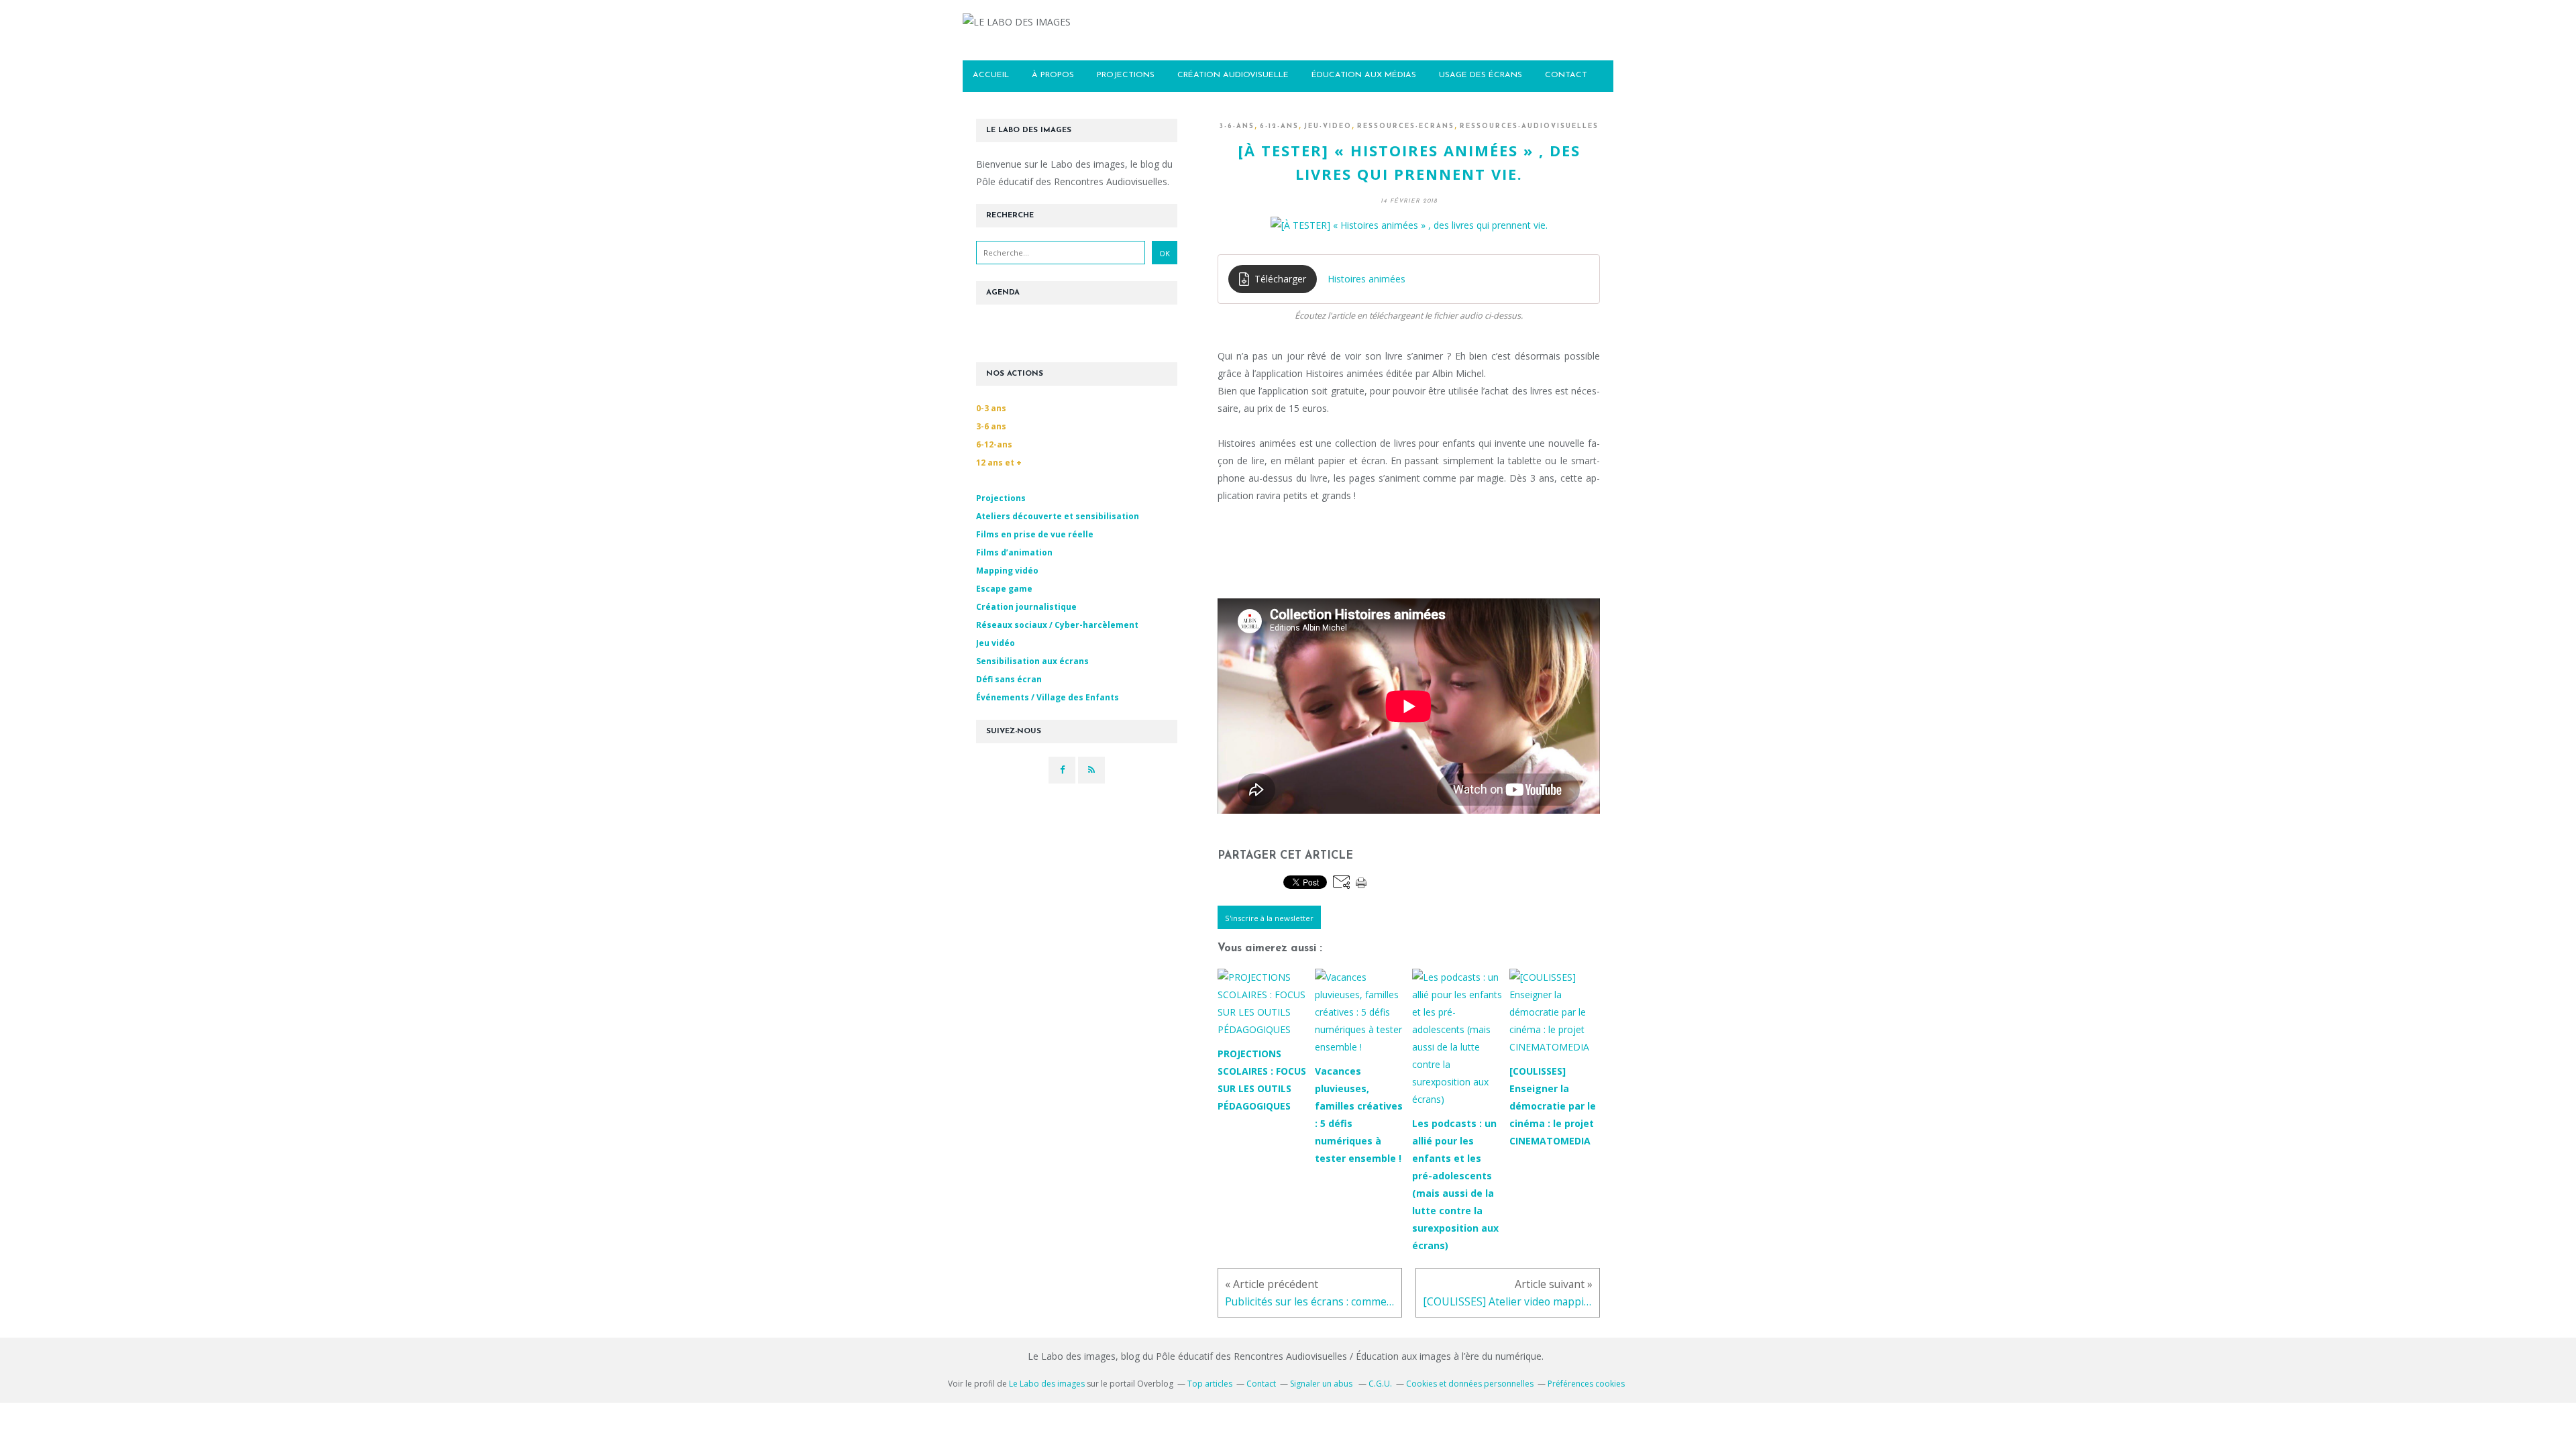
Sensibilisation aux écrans (1032, 661)
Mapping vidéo (1007, 571)
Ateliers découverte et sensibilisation (1058, 516)
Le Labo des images (1047, 1384)
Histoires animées (1366, 279)
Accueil (991, 75)
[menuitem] (991, 76)
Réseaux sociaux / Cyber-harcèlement (1057, 625)
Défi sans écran (1009, 679)
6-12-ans (1279, 126)
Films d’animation (1014, 552)
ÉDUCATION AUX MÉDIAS (1364, 75)
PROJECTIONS (1126, 75)
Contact (1261, 1384)
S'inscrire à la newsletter (1269, 918)
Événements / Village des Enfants (1048, 697)
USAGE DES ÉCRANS (1481, 75)
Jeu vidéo (996, 643)
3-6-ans (1237, 126)
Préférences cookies (1586, 1384)
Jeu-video (1328, 126)
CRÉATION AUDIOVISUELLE (1233, 75)
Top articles (1210, 1384)
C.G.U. (1380, 1384)
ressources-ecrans (1406, 126)
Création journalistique (1026, 607)
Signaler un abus (1322, 1384)
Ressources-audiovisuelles (1529, 126)
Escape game (1004, 589)
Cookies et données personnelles (1470, 1384)
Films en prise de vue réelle (1035, 534)
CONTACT (1566, 75)
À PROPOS (1053, 75)
